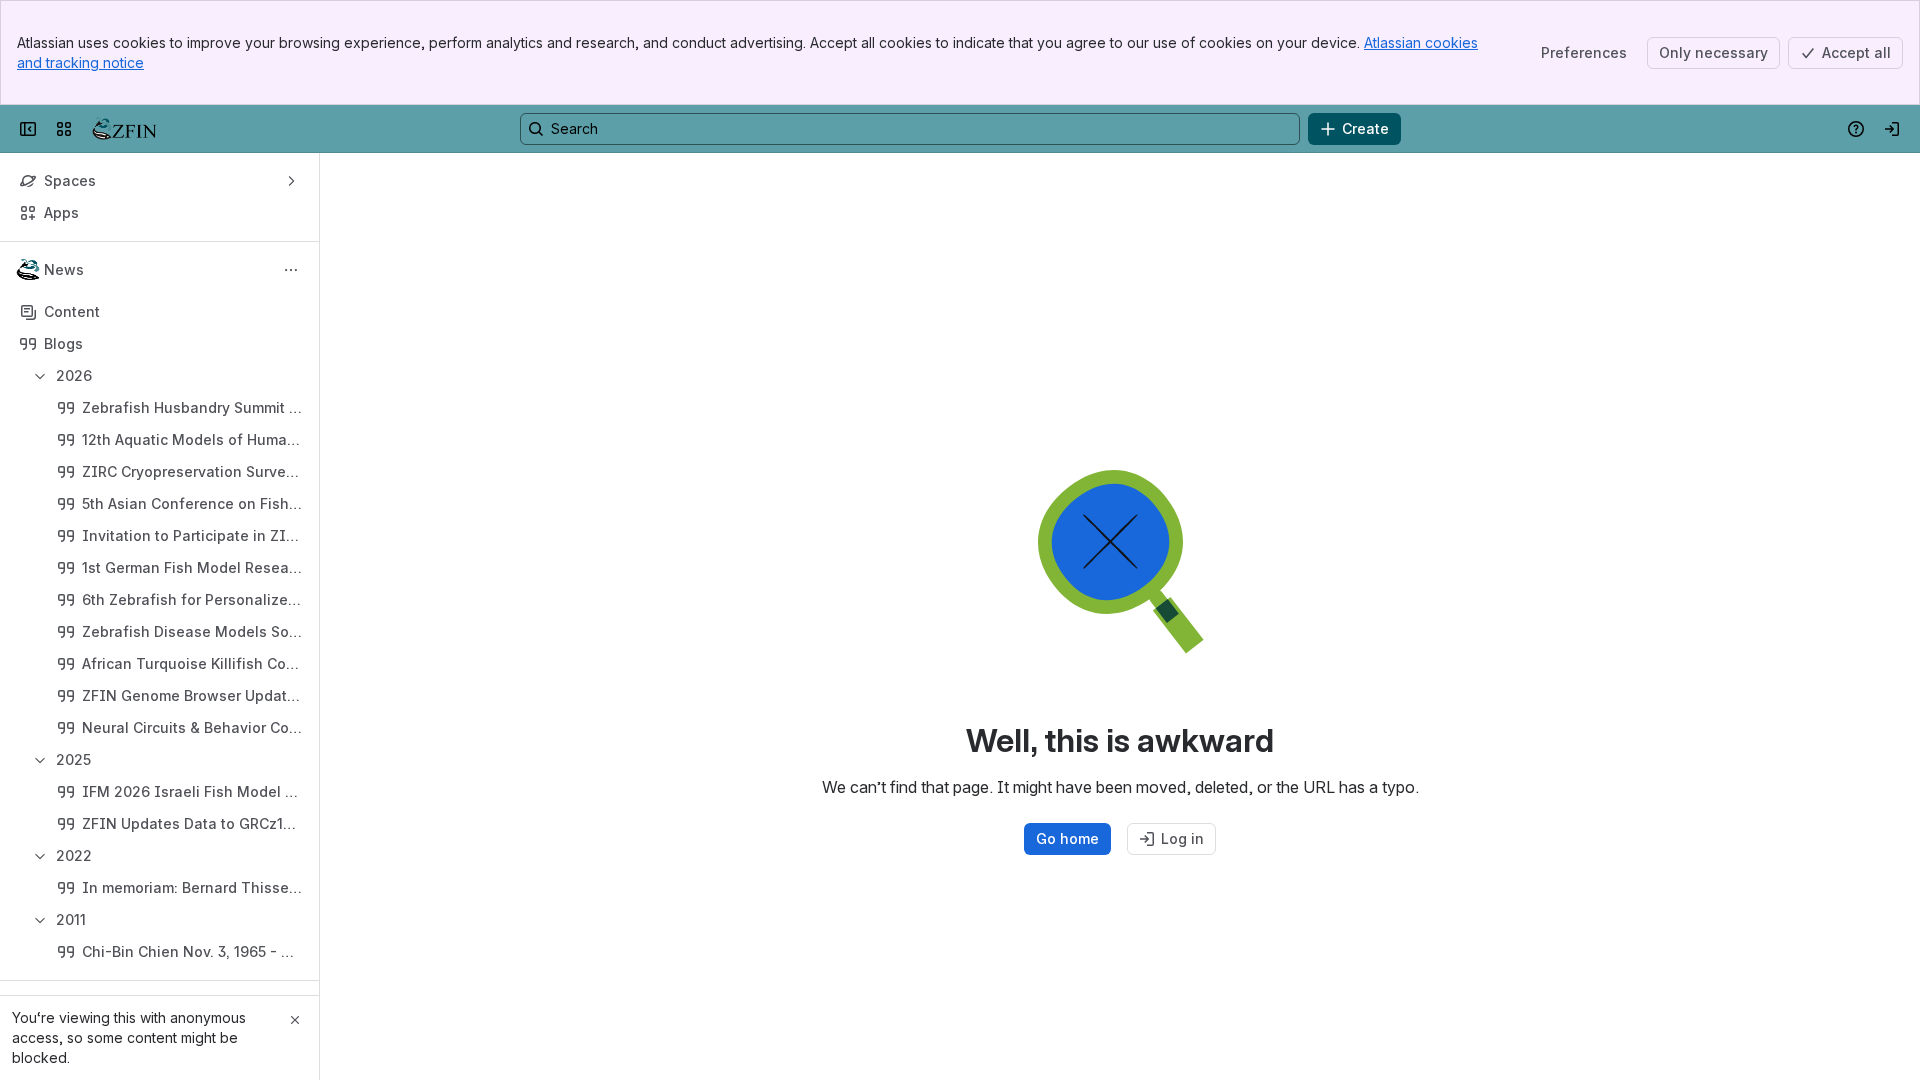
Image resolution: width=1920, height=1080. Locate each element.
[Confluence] (124, 129)
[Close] (295, 1020)
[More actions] (291, 270)
